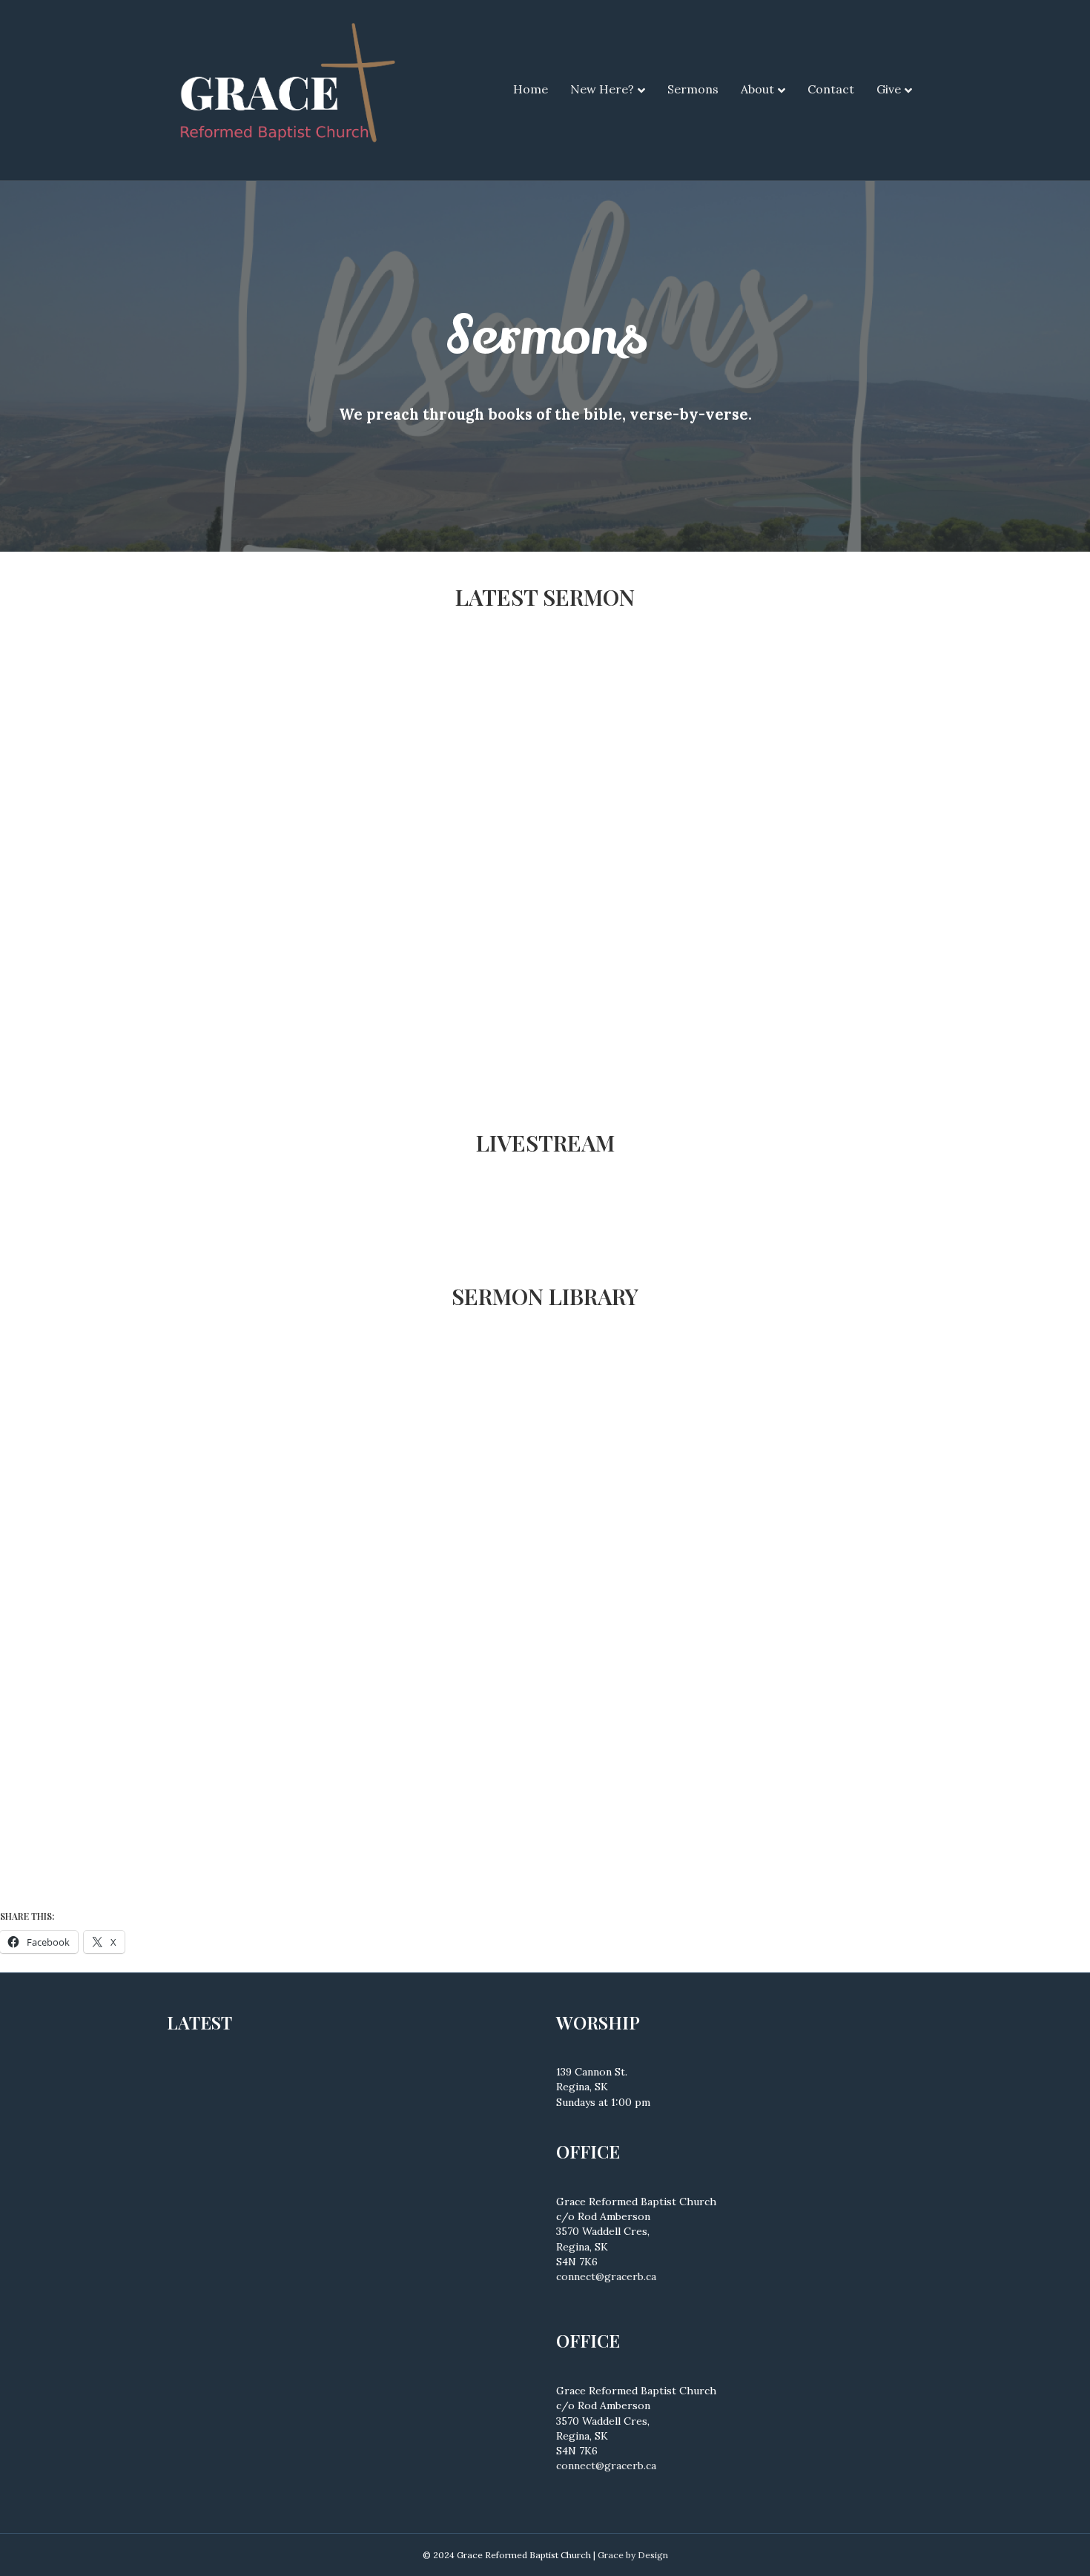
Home (531, 89)
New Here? (602, 89)
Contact (831, 89)
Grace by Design (633, 2555)
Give (889, 89)
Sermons (693, 89)
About (757, 89)
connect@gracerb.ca (606, 2276)
